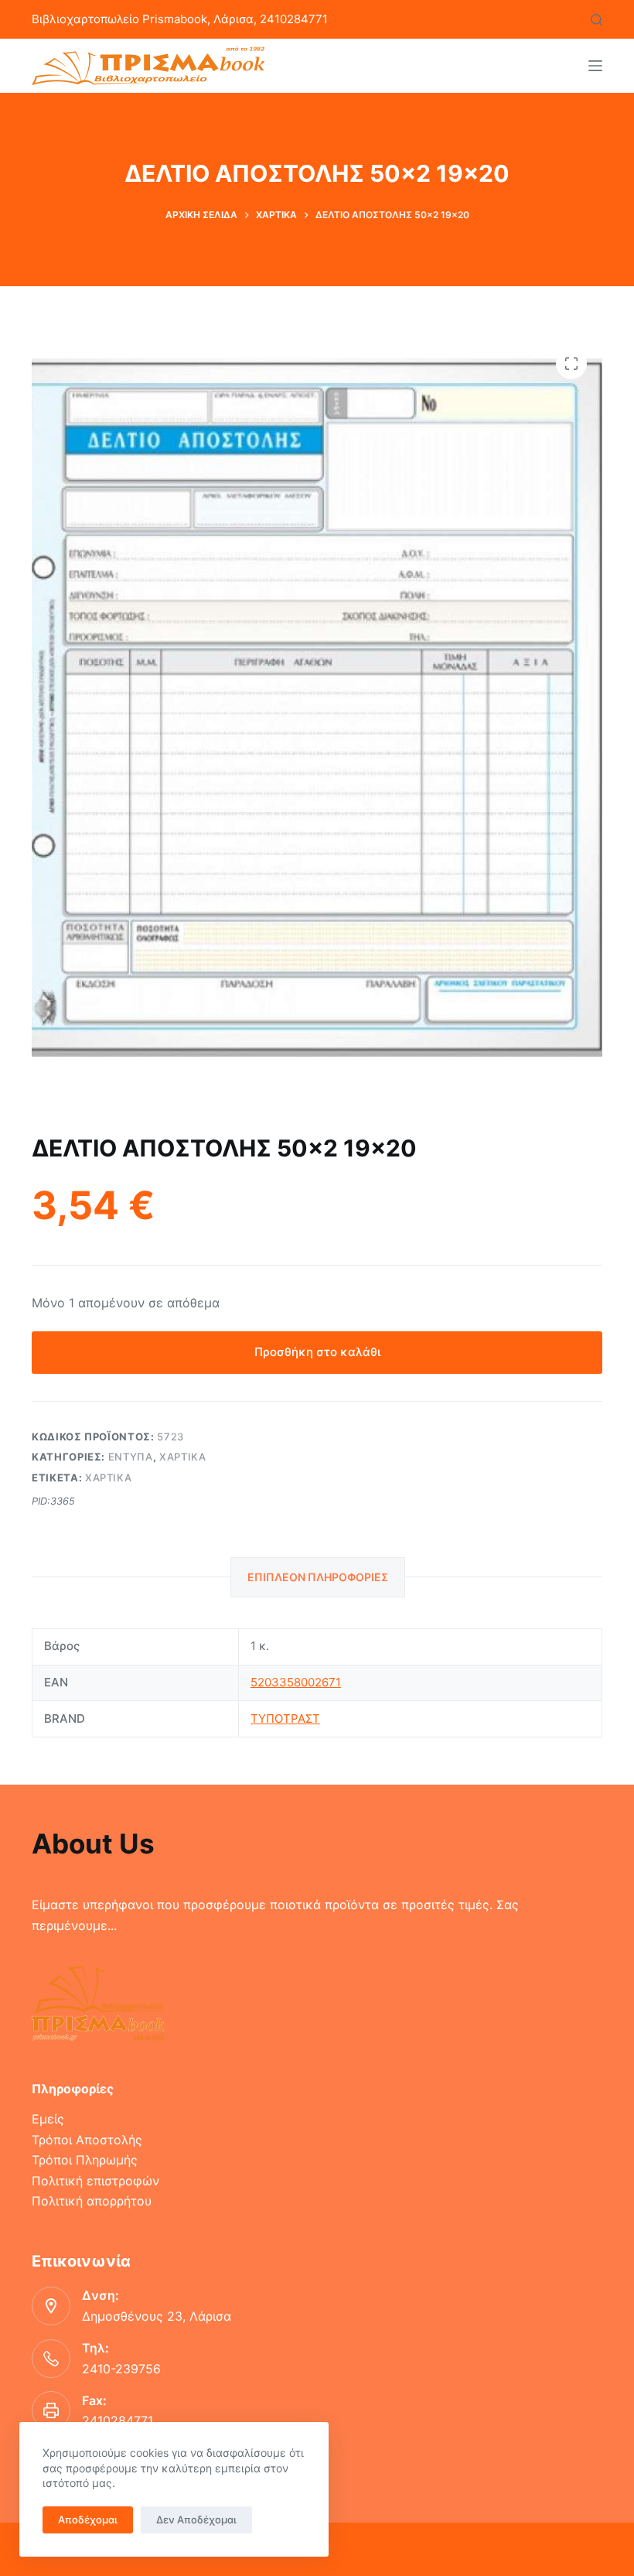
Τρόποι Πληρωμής (85, 2160)
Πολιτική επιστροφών (95, 2181)
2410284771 (118, 2421)
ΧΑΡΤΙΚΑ (183, 1457)
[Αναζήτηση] (597, 20)
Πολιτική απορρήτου (92, 2201)
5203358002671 (296, 1682)
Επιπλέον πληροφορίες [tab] (318, 1577)
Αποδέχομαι (88, 2520)
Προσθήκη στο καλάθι (317, 1352)
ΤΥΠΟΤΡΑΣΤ (285, 1718)
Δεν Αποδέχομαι (196, 2520)
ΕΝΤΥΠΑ (131, 1457)
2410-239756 (121, 2369)
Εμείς (48, 2119)
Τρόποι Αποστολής (87, 2140)
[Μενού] (595, 66)
